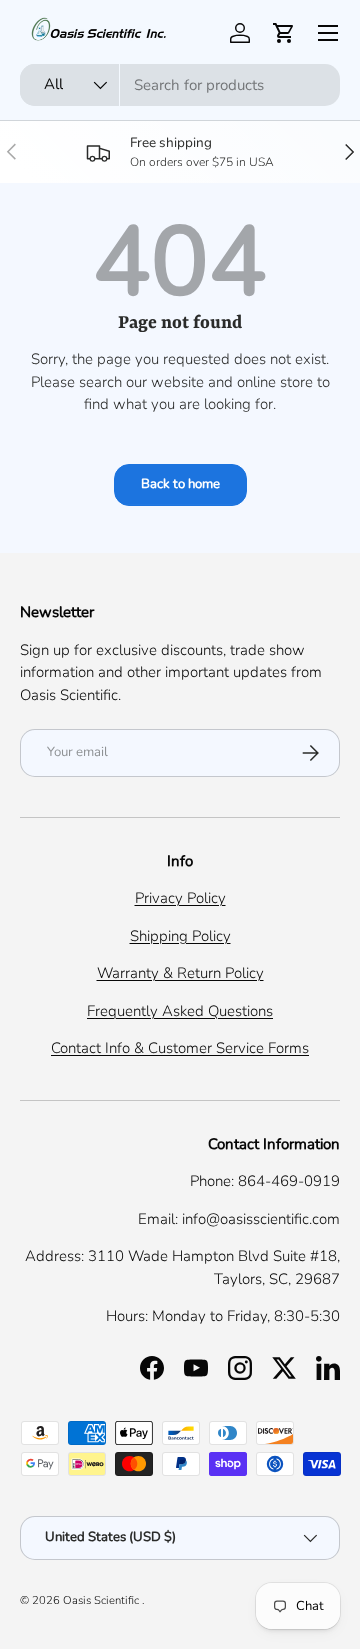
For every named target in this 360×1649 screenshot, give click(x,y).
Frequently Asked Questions (180, 1011)
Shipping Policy (180, 936)
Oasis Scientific (102, 1600)
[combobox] (180, 85)
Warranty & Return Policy (180, 973)
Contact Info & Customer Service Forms (180, 1048)
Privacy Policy (180, 898)
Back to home (180, 484)
